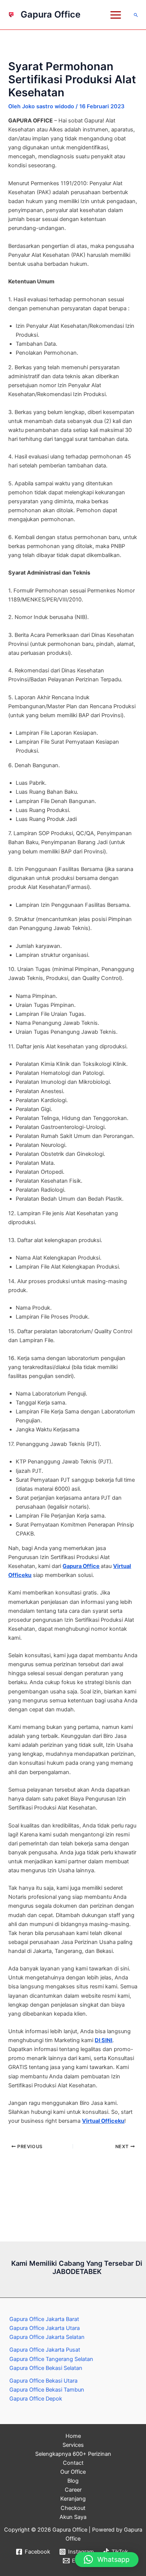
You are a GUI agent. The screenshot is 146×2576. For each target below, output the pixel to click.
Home (73, 2436)
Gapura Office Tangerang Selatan (51, 2359)
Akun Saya (73, 2517)
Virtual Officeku (103, 2121)
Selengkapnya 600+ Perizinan (73, 2454)
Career (73, 2490)
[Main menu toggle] (116, 15)
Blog (73, 2481)
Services (73, 2445)
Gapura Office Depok (36, 2399)
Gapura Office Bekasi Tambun (47, 2390)
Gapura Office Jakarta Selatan (47, 2337)
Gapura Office (51, 14)
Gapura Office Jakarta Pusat (45, 2350)
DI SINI (104, 2040)
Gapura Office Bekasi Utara (43, 2381)
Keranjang (73, 2499)
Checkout (73, 2508)
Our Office (73, 2472)
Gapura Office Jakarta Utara (45, 2328)
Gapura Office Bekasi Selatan (46, 2368)
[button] (136, 15)
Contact (73, 2463)
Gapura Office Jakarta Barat (44, 2319)
